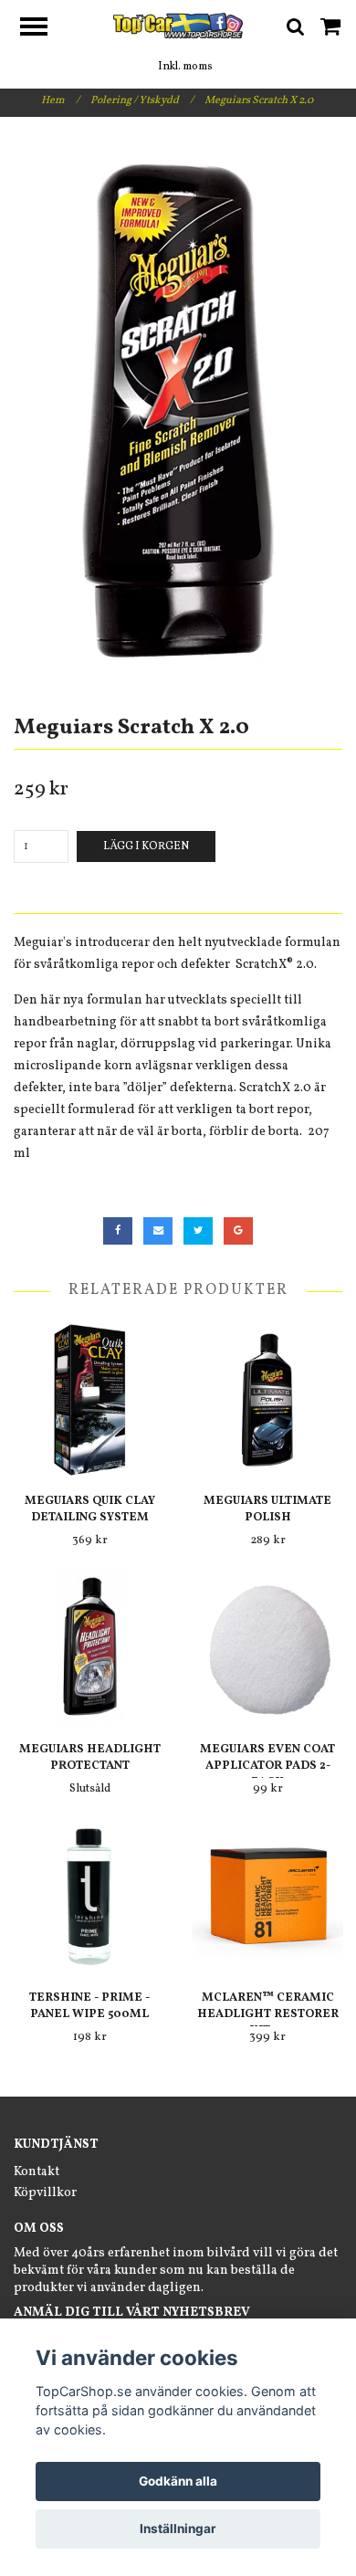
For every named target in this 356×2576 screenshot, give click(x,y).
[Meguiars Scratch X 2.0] (178, 409)
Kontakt (37, 2172)
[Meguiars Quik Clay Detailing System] (89, 1399)
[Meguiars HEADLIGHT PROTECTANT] (89, 1648)
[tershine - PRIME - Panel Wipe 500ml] (89, 1896)
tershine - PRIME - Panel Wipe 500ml (89, 2006)
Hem (60, 100)
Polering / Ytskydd (142, 100)
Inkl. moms (185, 67)
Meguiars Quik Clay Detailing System (90, 1509)
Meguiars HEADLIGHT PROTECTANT (90, 1758)
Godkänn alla (178, 2481)
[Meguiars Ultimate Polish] (267, 1399)
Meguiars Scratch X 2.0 (260, 100)
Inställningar (178, 2529)
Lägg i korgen (146, 846)
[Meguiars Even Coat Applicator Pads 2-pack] (267, 1648)
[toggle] (43, 29)
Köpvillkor (45, 2193)
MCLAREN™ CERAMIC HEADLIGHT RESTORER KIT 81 (268, 2014)
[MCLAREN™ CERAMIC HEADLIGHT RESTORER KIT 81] (267, 1896)
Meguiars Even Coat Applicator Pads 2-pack (267, 1766)
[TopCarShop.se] (178, 25)
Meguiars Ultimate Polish (267, 1509)
